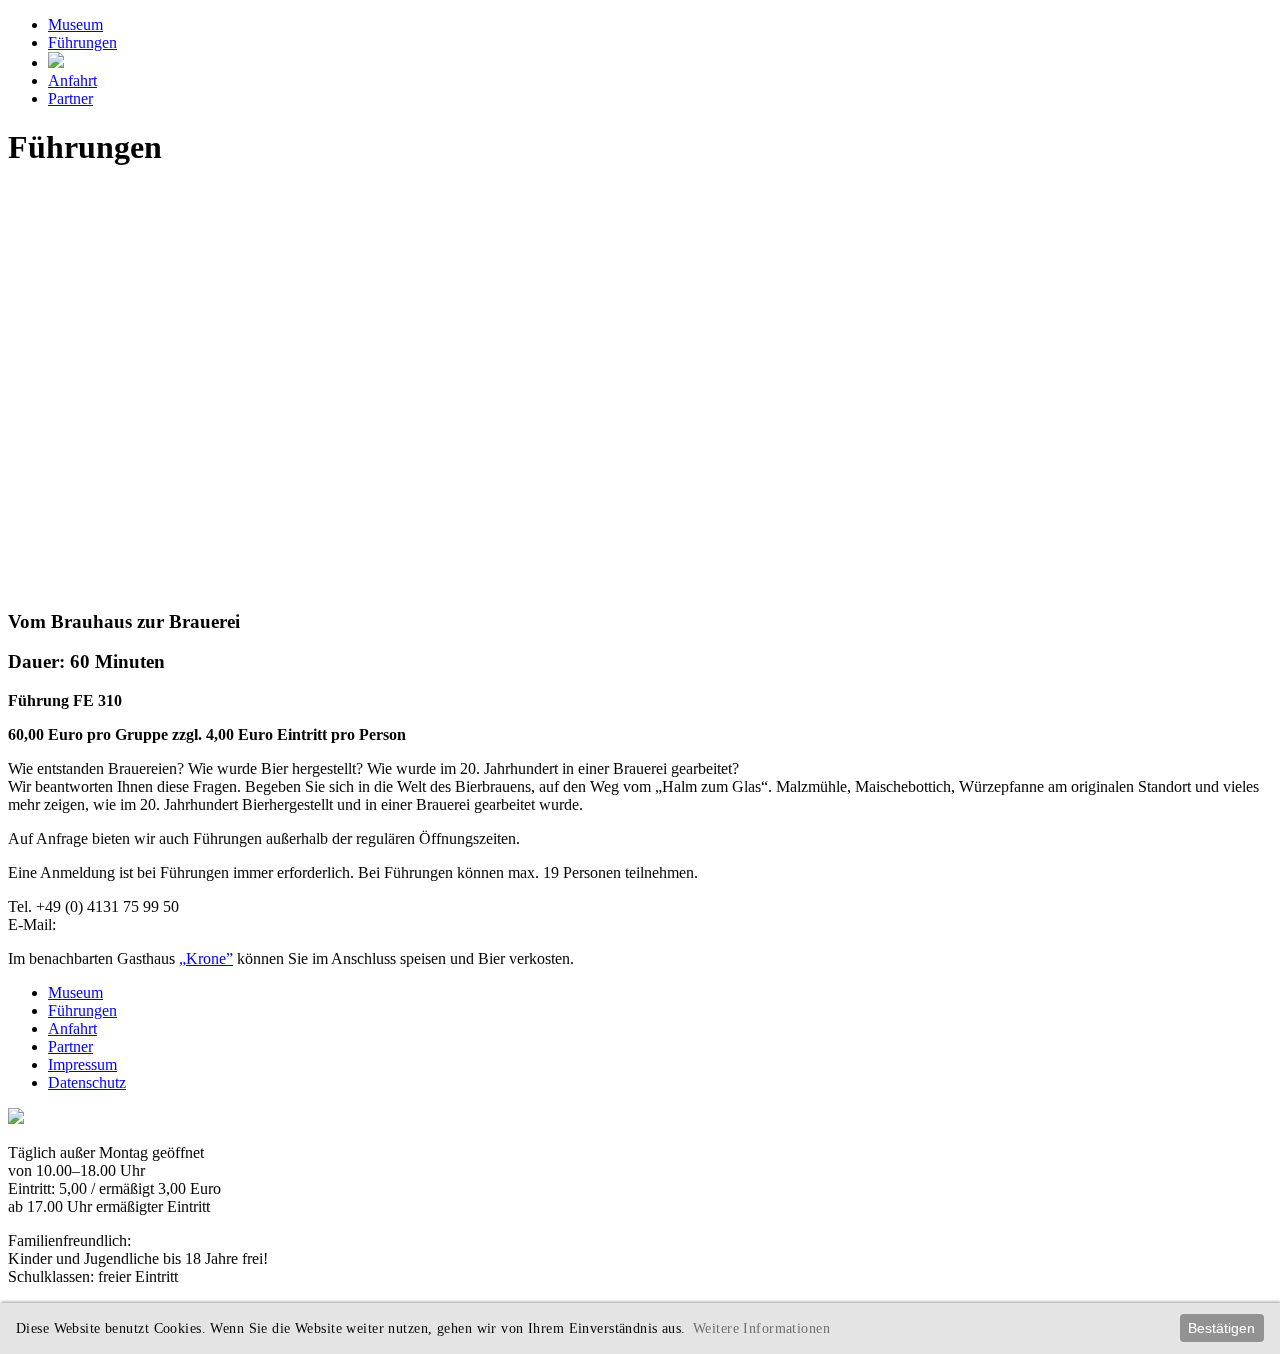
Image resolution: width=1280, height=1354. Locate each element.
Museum (75, 24)
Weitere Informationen (761, 1328)
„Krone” (206, 958)
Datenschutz (87, 1082)
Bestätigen (1221, 1328)
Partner (70, 98)
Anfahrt (72, 80)
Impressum (82, 1064)
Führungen (82, 42)
